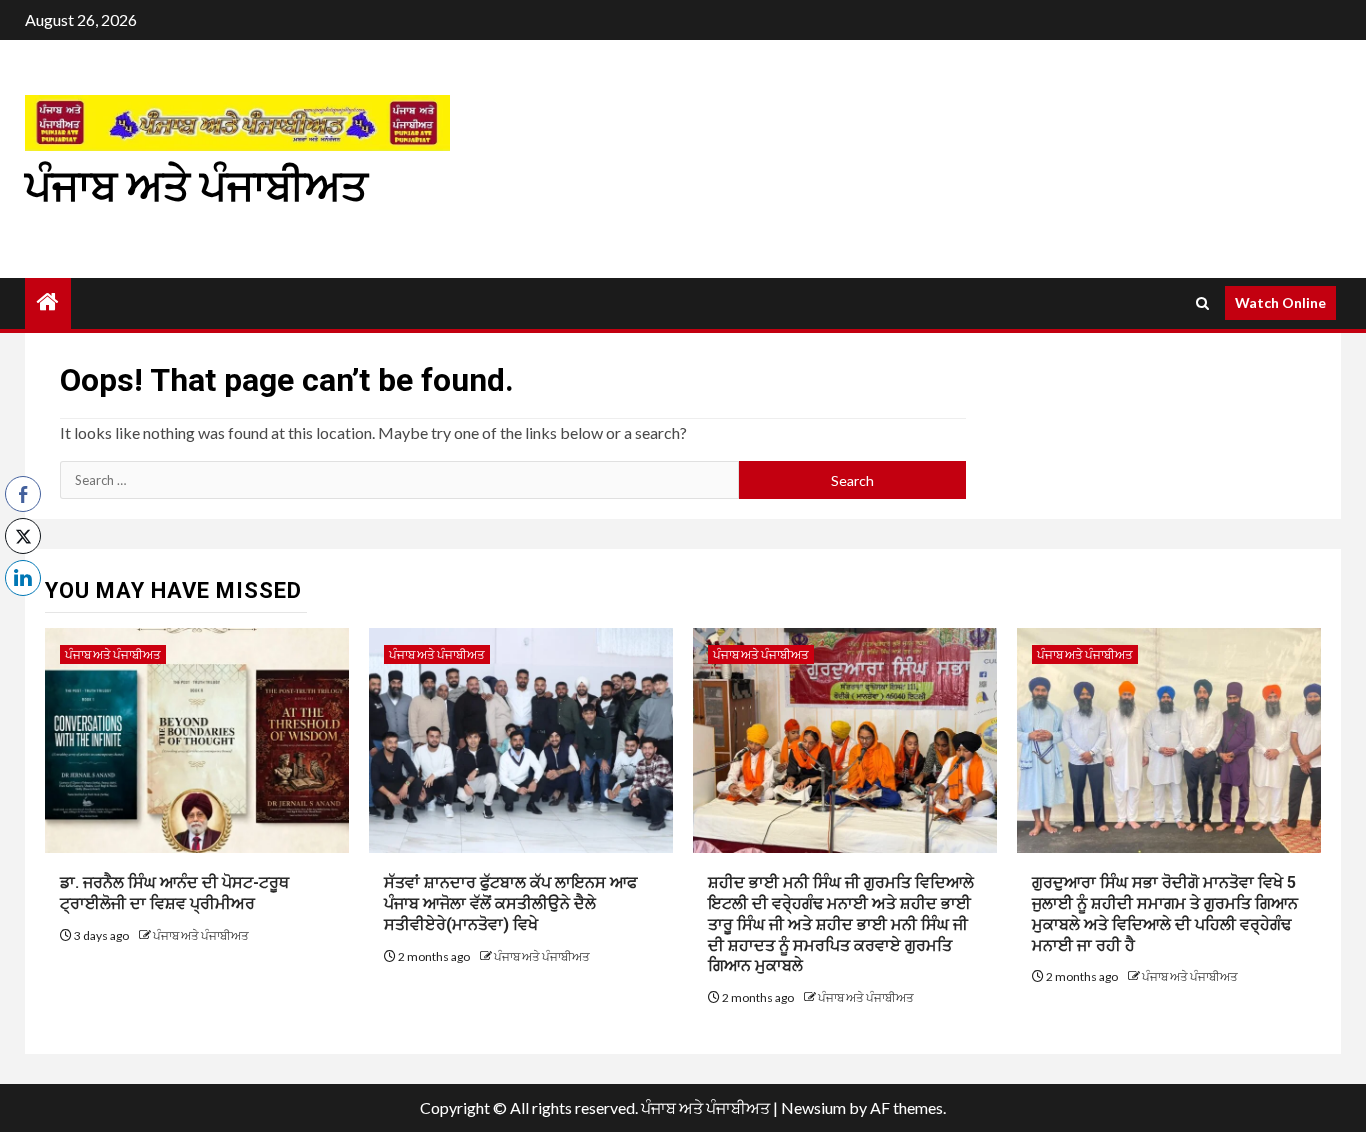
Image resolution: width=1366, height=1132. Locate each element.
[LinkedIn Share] (23, 578)
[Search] (1202, 303)
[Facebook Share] (23, 494)
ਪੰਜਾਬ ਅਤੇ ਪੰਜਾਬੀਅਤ (196, 186)
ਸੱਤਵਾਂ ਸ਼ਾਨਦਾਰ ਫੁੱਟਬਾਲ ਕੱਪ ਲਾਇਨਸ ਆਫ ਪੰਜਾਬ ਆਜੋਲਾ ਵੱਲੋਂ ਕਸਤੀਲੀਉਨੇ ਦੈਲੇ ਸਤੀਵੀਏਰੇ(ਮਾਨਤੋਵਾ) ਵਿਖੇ (510, 903)
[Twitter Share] (23, 536)
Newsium (813, 1107)
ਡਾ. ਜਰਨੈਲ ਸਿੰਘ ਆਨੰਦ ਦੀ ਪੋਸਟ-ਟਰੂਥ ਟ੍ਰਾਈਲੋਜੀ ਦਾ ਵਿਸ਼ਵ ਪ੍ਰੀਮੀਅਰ (174, 893)
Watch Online (1280, 302)
